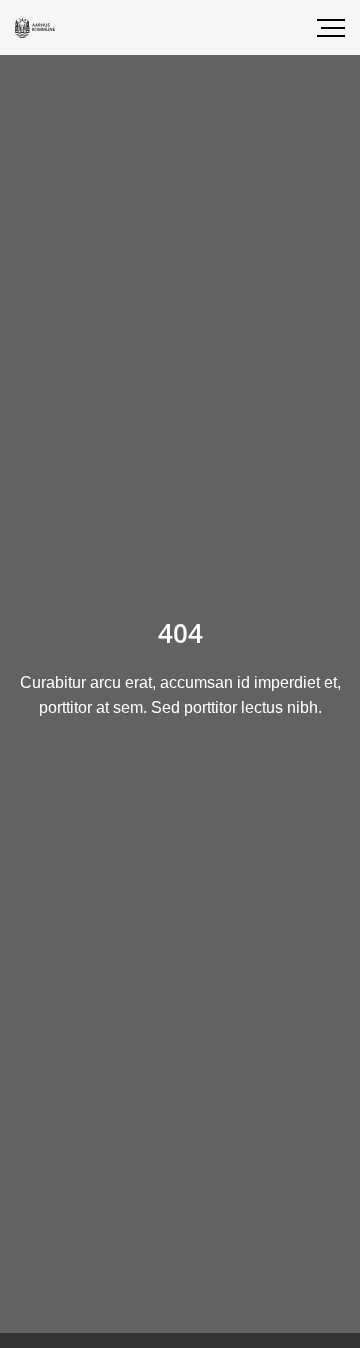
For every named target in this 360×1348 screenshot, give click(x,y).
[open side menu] (315, 28)
